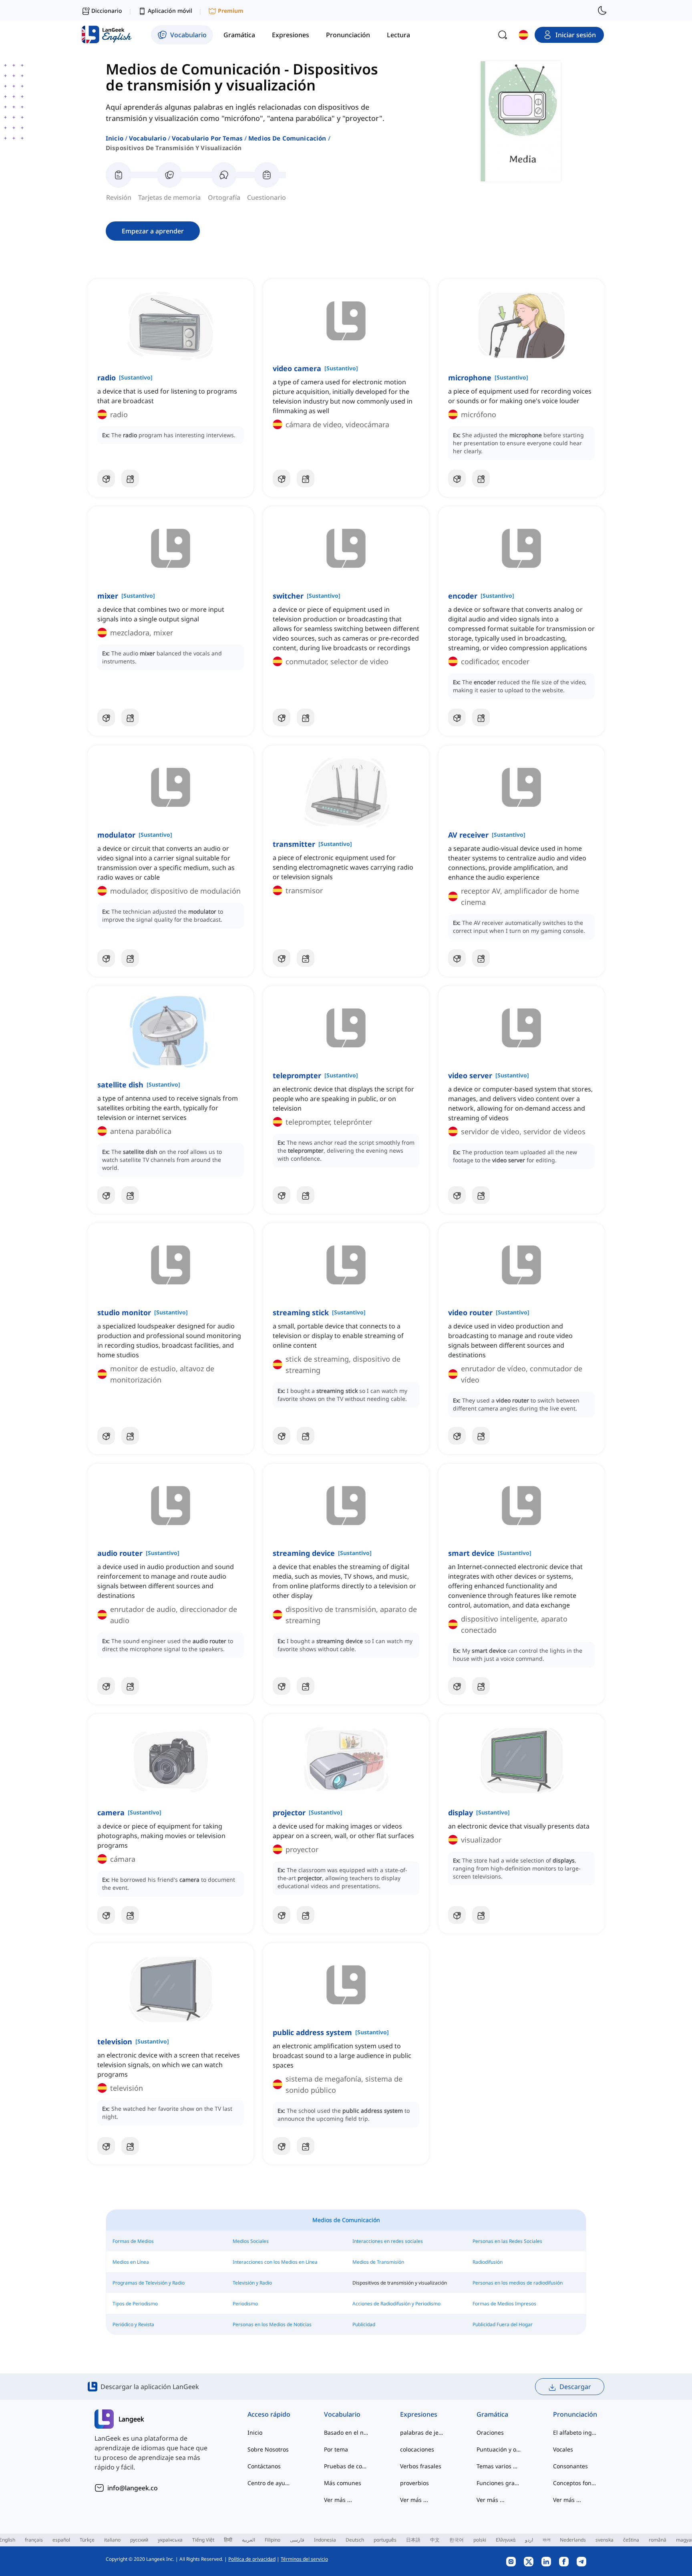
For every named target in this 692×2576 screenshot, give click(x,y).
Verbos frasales (421, 2466)
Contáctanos (264, 2466)
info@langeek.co (133, 2488)
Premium (231, 11)
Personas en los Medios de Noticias (272, 2324)
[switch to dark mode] (602, 10)
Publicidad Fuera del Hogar (503, 2324)
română (658, 2540)
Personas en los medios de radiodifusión (518, 2283)
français (34, 2540)
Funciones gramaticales (499, 2483)
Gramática (492, 2414)
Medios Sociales (251, 2241)
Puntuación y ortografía (499, 2449)
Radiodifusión (488, 2262)
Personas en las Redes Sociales (507, 2241)
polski (480, 2540)
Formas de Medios (133, 2241)
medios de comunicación (287, 138)
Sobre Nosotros (268, 2449)
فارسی (297, 2540)
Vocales (563, 2449)
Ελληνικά (506, 2540)
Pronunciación (575, 2414)
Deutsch (355, 2540)
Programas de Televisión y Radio (149, 2283)
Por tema (336, 2449)
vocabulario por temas (207, 138)
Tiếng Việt (203, 2540)
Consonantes (570, 2466)
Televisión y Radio (252, 2283)
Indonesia (325, 2540)
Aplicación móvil (170, 11)
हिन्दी (228, 2540)
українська (170, 2540)
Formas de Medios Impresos (504, 2304)
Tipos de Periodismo (135, 2304)
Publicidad (364, 2324)
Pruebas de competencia (346, 2466)
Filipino (273, 2540)
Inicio (115, 138)
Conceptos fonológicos (575, 2483)
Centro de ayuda (270, 2483)
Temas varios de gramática (499, 2466)
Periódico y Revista (133, 2324)
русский (139, 2540)
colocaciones (417, 2449)
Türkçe (87, 2540)
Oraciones (490, 2432)
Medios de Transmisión (378, 2262)
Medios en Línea (131, 2262)
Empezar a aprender (153, 231)
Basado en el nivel (346, 2432)
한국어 (457, 2540)
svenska (604, 2540)
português (385, 2540)
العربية (248, 2540)
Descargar (575, 2387)
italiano (112, 2540)
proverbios (414, 2483)
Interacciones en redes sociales (388, 2241)
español (61, 2540)
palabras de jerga (422, 2432)
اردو (529, 2540)
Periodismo (245, 2304)
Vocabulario (148, 138)
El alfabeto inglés (575, 2432)
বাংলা (546, 2540)
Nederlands (573, 2540)
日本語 (413, 2540)
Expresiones (419, 2414)
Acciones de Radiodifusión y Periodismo (396, 2304)
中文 (435, 2540)
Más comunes (343, 2483)
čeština (631, 2540)
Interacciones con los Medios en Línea (275, 2262)
